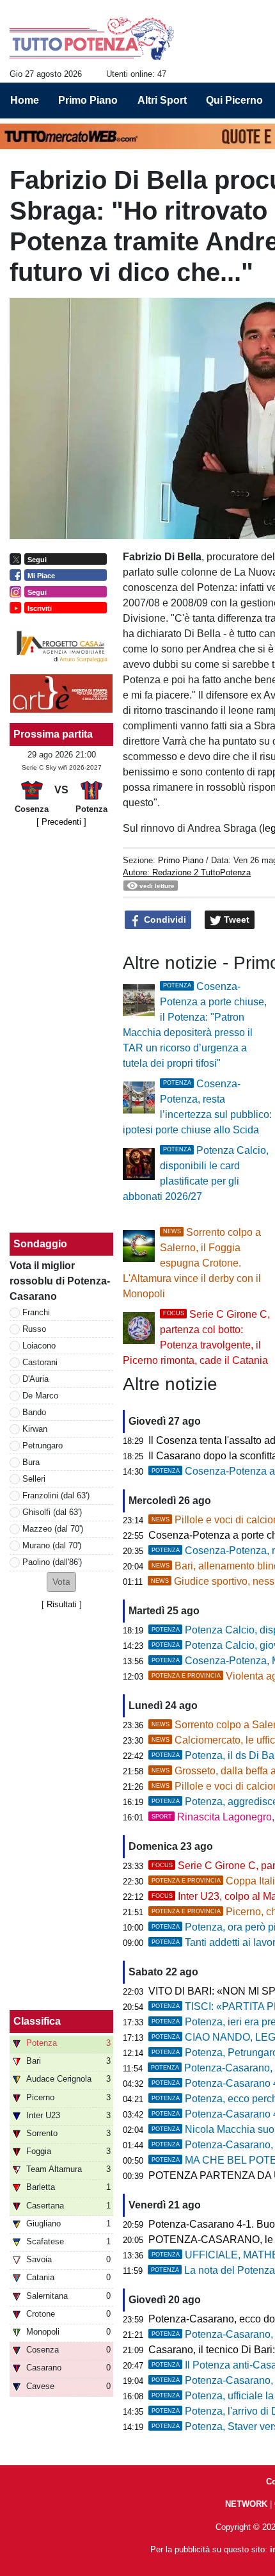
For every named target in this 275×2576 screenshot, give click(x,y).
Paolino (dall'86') (52, 1562)
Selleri (34, 1479)
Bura (31, 1462)
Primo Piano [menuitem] (88, 100)
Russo (34, 1329)
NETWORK (246, 2504)
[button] (61, 1582)
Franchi (36, 1312)
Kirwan (35, 1429)
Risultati (62, 1604)
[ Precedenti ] (61, 822)
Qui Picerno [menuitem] (234, 100)
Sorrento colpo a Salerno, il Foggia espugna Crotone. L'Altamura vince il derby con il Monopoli (192, 1263)
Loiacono (39, 1346)
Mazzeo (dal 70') (53, 1529)
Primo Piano (181, 860)
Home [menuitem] (25, 100)
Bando (34, 1412)
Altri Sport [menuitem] (162, 100)
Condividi (164, 919)
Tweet (235, 919)
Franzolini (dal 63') (56, 1495)
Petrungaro (43, 1446)
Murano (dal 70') (52, 1545)
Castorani (40, 1362)
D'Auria (35, 1379)
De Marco (40, 1396)
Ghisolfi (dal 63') (52, 1512)
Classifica (37, 2021)
